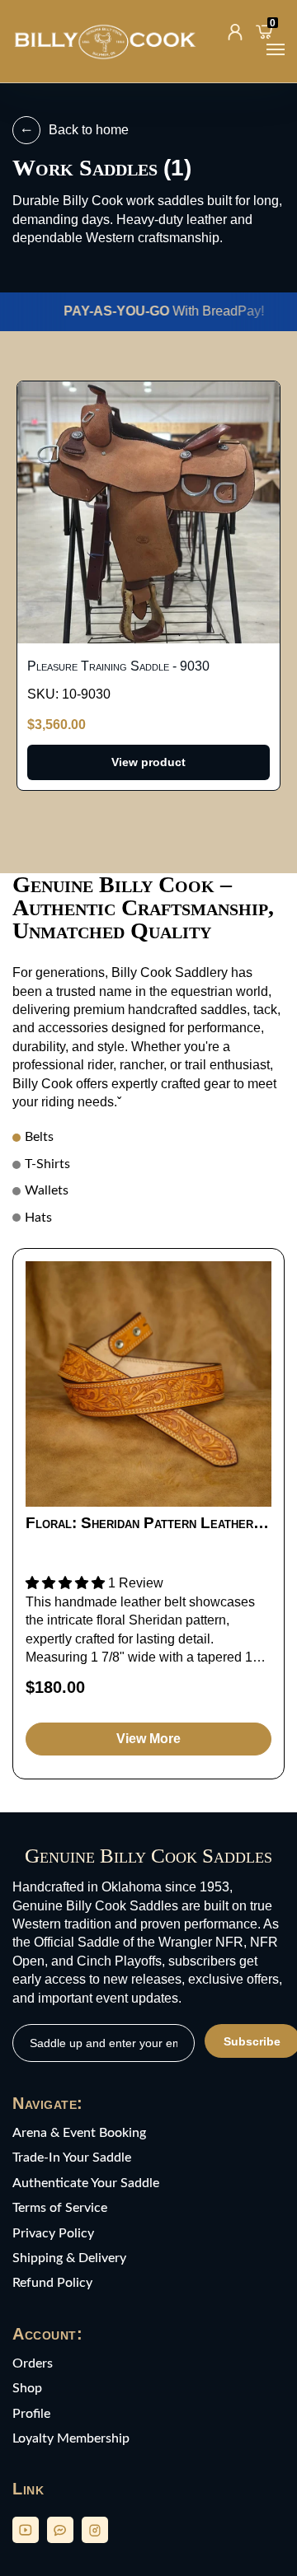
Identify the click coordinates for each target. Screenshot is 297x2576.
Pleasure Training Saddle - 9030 (118, 666)
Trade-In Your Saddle (72, 2158)
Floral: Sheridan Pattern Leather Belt (139, 1523)
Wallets (47, 1190)
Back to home (89, 130)
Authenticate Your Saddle (86, 2183)
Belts (39, 1137)
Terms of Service (60, 2208)
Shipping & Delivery (69, 2258)
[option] (148, 1514)
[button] (67, 1583)
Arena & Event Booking (79, 2133)
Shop (27, 2388)
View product (148, 762)
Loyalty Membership (71, 2438)
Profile (31, 2414)
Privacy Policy (53, 2233)
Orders (33, 2363)
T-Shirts (47, 1164)
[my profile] (235, 32)
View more (148, 1739)
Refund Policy (52, 2283)
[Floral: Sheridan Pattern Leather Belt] (148, 1384)
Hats (38, 1218)
